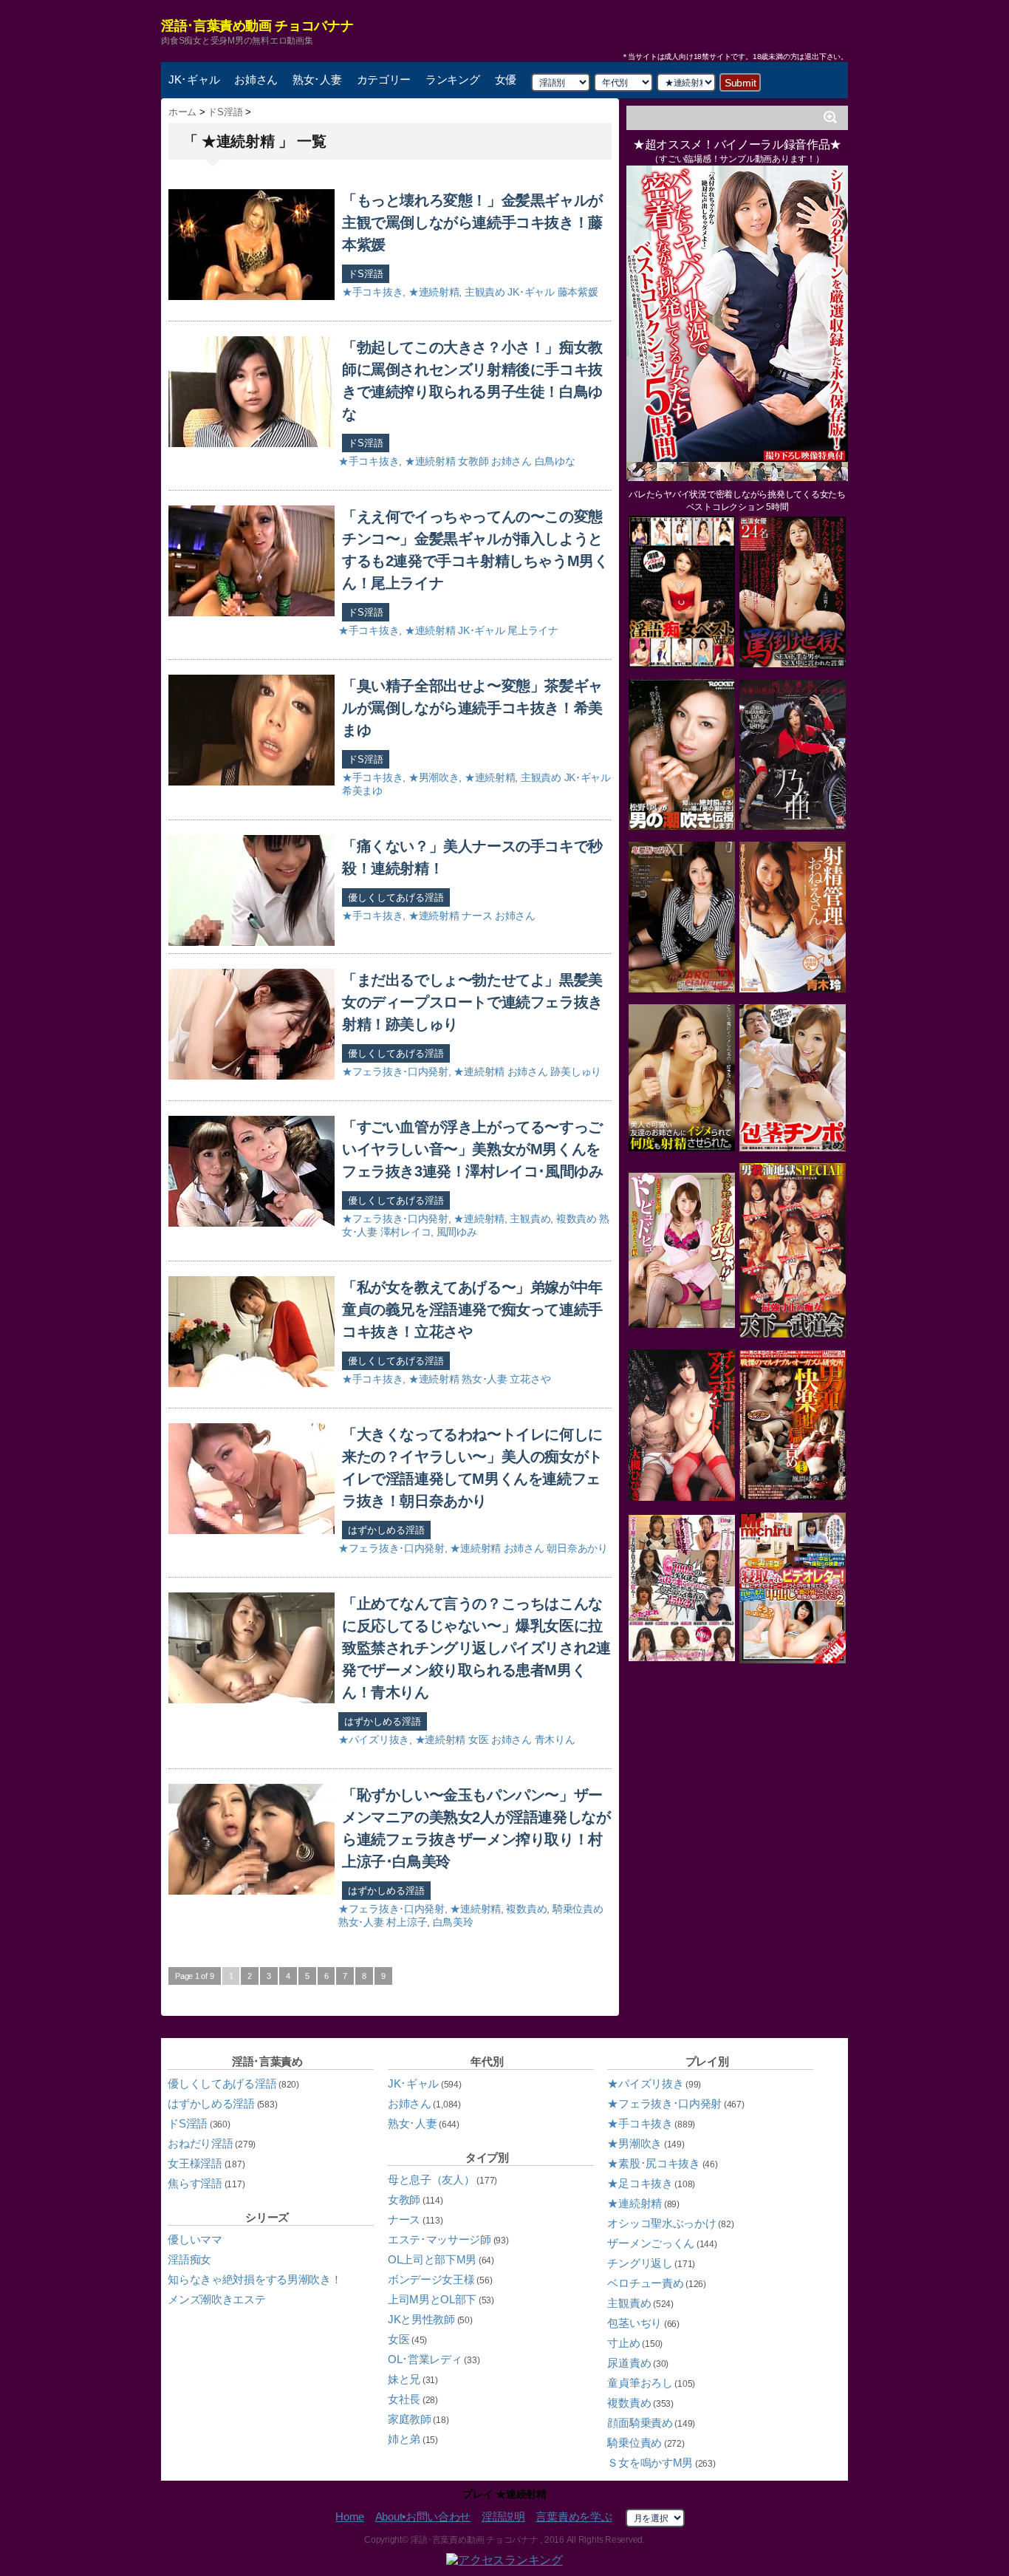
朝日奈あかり (577, 1548)
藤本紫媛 (578, 292)
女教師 (473, 461)
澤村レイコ (406, 1232)
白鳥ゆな (555, 461)
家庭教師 (410, 2419)
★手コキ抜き (372, 292)
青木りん (555, 1740)
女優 (506, 79)
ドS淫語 (366, 274)
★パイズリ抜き (374, 1740)
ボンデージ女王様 (431, 2279)
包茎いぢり (635, 2323)
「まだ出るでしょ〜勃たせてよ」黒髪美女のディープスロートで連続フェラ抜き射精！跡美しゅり (472, 1002)
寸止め (623, 2343)
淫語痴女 (189, 2259)
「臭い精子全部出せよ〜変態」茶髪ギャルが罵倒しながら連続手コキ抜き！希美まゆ (472, 708)
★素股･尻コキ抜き (653, 2163)
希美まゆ (362, 791)
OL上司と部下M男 (432, 2259)
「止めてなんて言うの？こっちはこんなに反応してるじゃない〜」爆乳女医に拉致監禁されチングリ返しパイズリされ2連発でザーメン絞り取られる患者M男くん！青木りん (476, 1648)
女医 (478, 1740)
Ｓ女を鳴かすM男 (650, 2463)
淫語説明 (503, 2517)
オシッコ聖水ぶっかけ (661, 2223)
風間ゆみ (457, 1232)
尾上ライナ (533, 630)
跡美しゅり (576, 1071)
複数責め (577, 1219)
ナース (477, 916)
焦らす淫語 (195, 2183)
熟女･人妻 (317, 79)
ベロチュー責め (645, 2283)
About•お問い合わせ (423, 2517)
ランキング (453, 79)
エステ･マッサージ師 (439, 2239)
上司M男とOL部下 (432, 2299)
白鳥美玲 (453, 1922)
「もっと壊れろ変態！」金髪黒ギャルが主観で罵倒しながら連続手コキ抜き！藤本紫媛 (472, 222)
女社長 (404, 2399)
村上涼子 (407, 1922)
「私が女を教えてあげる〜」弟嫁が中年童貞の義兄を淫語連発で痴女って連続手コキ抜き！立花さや (472, 1309)
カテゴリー (384, 79)
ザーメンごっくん (651, 2243)
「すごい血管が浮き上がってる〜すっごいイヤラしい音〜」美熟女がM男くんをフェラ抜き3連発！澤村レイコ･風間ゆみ (472, 1149)
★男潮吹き (434, 777)
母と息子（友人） (431, 2180)
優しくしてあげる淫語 (396, 897)
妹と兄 (404, 2379)
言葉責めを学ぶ (574, 2517)
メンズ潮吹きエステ (216, 2299)
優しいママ (195, 2239)
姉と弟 (404, 2439)
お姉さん (256, 79)
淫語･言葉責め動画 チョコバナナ (257, 26)
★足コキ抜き (640, 2183)
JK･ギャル (194, 79)
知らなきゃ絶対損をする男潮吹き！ (254, 2279)
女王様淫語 (195, 2163)
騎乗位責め (578, 1909)
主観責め (485, 292)
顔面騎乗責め (640, 2423)
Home (350, 2517)
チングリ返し (640, 2263)
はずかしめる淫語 (386, 1530)
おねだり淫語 (200, 2143)
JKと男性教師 (421, 2319)
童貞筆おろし (640, 2383)
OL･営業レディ (425, 2359)
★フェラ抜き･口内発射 (395, 1071)
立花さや (530, 1379)
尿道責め (629, 2363)
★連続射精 (434, 292)
